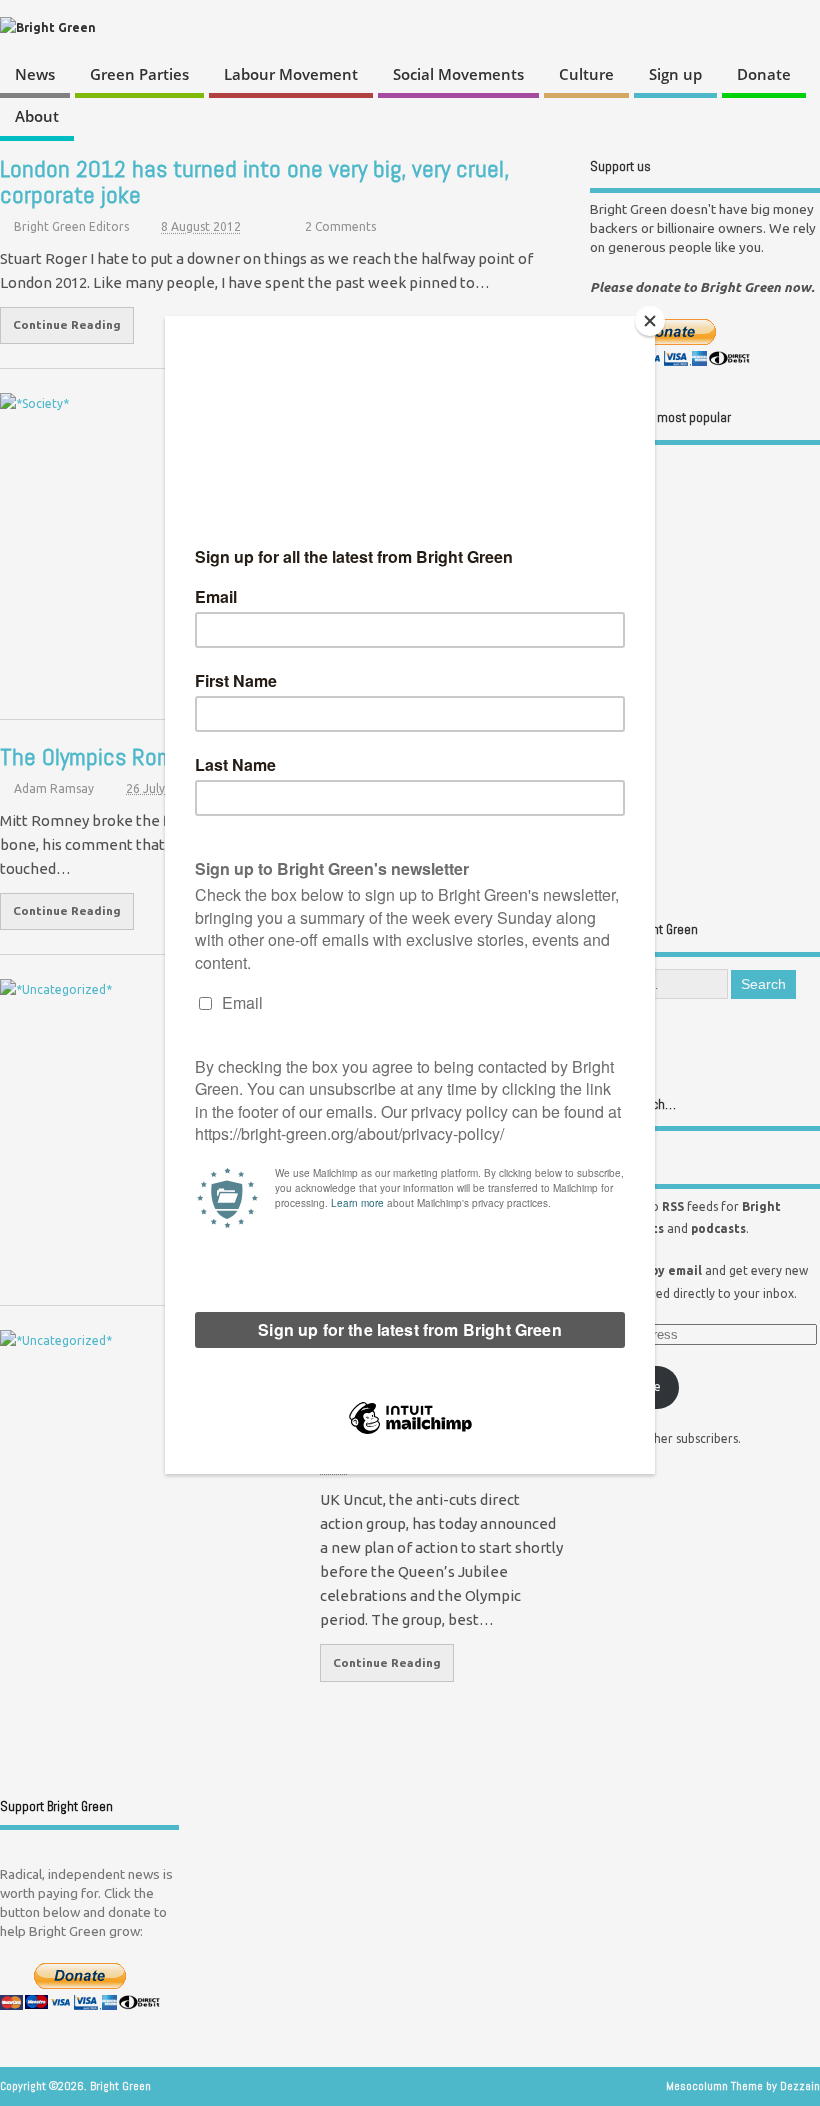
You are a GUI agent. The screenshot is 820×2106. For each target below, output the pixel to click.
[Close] (650, 321)
